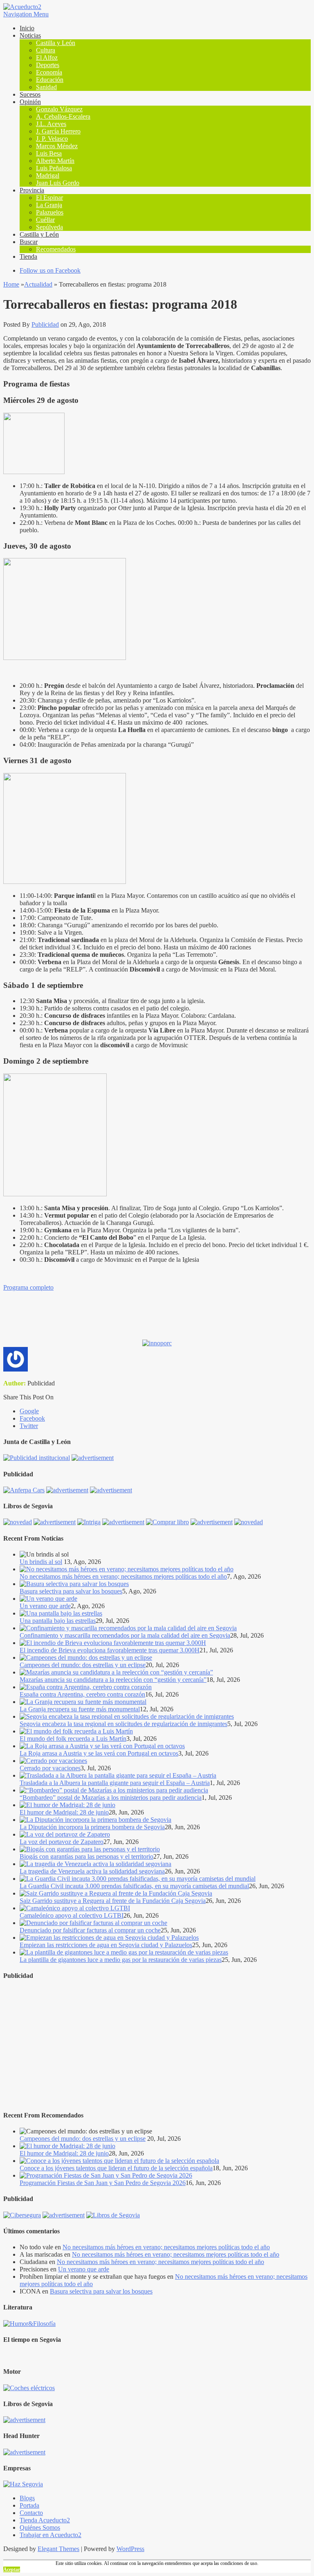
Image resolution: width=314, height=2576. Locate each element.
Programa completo (28, 1287)
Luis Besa (49, 153)
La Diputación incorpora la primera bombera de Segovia (92, 1827)
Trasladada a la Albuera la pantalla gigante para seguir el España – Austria (115, 1783)
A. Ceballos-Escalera (63, 116)
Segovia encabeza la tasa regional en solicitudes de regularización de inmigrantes (123, 1724)
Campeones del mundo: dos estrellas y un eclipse (83, 1665)
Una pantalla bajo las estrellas (58, 1621)
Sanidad (46, 87)
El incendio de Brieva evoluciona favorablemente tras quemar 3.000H (110, 1650)
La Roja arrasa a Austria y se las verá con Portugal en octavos (99, 1753)
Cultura (46, 50)
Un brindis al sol (41, 1562)
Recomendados (56, 249)
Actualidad (38, 284)
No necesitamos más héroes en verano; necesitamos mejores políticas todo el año (123, 1576)
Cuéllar (45, 220)
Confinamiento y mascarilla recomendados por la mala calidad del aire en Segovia (125, 1635)
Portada (29, 2505)
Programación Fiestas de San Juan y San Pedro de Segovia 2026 (103, 2183)
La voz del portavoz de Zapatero (62, 1842)
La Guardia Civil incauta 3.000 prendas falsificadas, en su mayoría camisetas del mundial (134, 1886)
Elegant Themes (58, 2549)
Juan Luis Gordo (58, 183)
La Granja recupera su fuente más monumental (80, 1709)
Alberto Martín (55, 161)
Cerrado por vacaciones (50, 1768)
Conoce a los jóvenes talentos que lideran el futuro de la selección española (116, 2168)
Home (11, 284)
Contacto (31, 2513)
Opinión (30, 102)
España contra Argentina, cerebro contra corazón (82, 1694)
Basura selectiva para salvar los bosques (71, 1591)
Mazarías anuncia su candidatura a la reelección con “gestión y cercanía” (113, 1680)
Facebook (32, 1418)
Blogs (27, 2498)
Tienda (28, 256)
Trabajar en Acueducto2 (50, 2535)
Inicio (27, 28)
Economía (49, 72)
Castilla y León (56, 43)
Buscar (29, 242)
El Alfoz (47, 58)
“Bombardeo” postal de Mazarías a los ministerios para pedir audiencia (111, 1798)
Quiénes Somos (40, 2527)
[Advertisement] (157, 2045)
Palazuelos (50, 212)
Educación (50, 80)
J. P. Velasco (52, 139)
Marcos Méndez (57, 146)
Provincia (32, 190)
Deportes (48, 65)
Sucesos (30, 94)
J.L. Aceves (51, 124)
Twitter (29, 1426)
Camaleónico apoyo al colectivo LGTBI (72, 1915)
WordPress (130, 2549)
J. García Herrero (58, 131)
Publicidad (45, 324)
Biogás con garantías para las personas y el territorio (86, 1856)
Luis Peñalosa (54, 168)
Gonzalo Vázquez (59, 109)
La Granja (49, 205)
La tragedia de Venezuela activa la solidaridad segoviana (92, 1871)
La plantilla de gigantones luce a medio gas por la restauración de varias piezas (121, 1960)
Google (29, 1411)
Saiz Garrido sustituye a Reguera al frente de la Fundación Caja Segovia (113, 1901)
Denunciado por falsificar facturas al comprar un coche (90, 1930)
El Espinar (49, 198)
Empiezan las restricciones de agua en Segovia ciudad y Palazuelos (106, 1945)
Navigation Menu (26, 14)
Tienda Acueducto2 (45, 2520)
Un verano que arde (45, 1606)
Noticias (30, 35)
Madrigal (48, 175)
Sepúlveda (49, 227)
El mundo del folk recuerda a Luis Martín (73, 1739)
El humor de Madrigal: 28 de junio (64, 1812)
